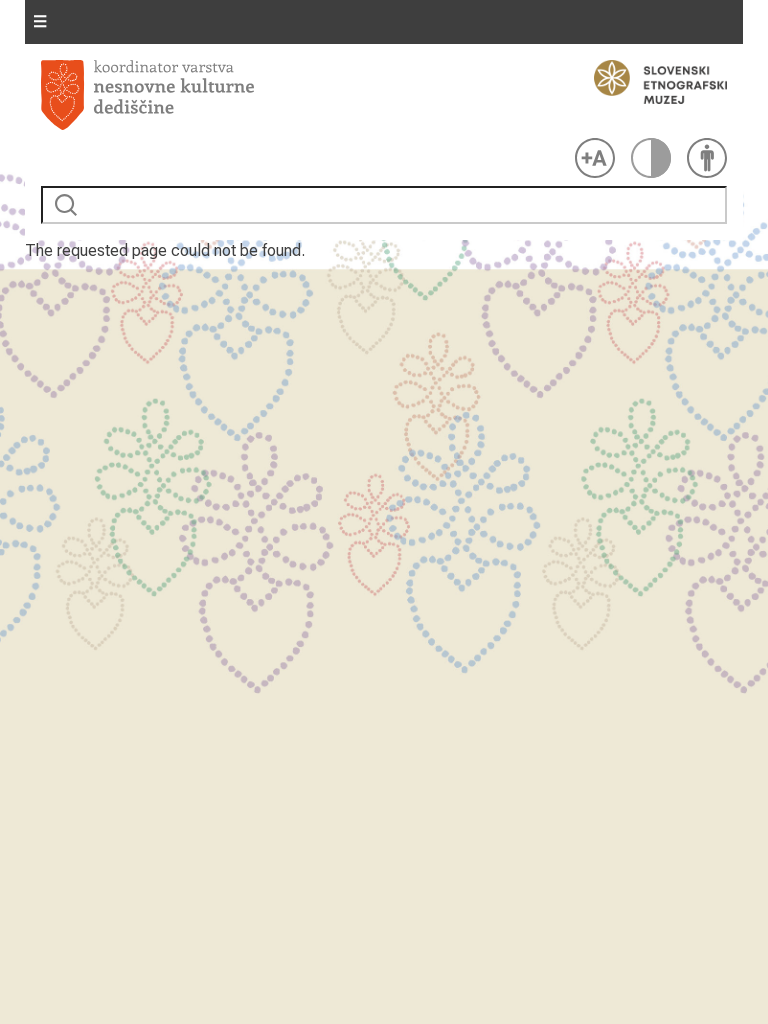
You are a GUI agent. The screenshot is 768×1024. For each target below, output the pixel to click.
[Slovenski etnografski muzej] (651, 82)
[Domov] (304, 95)
